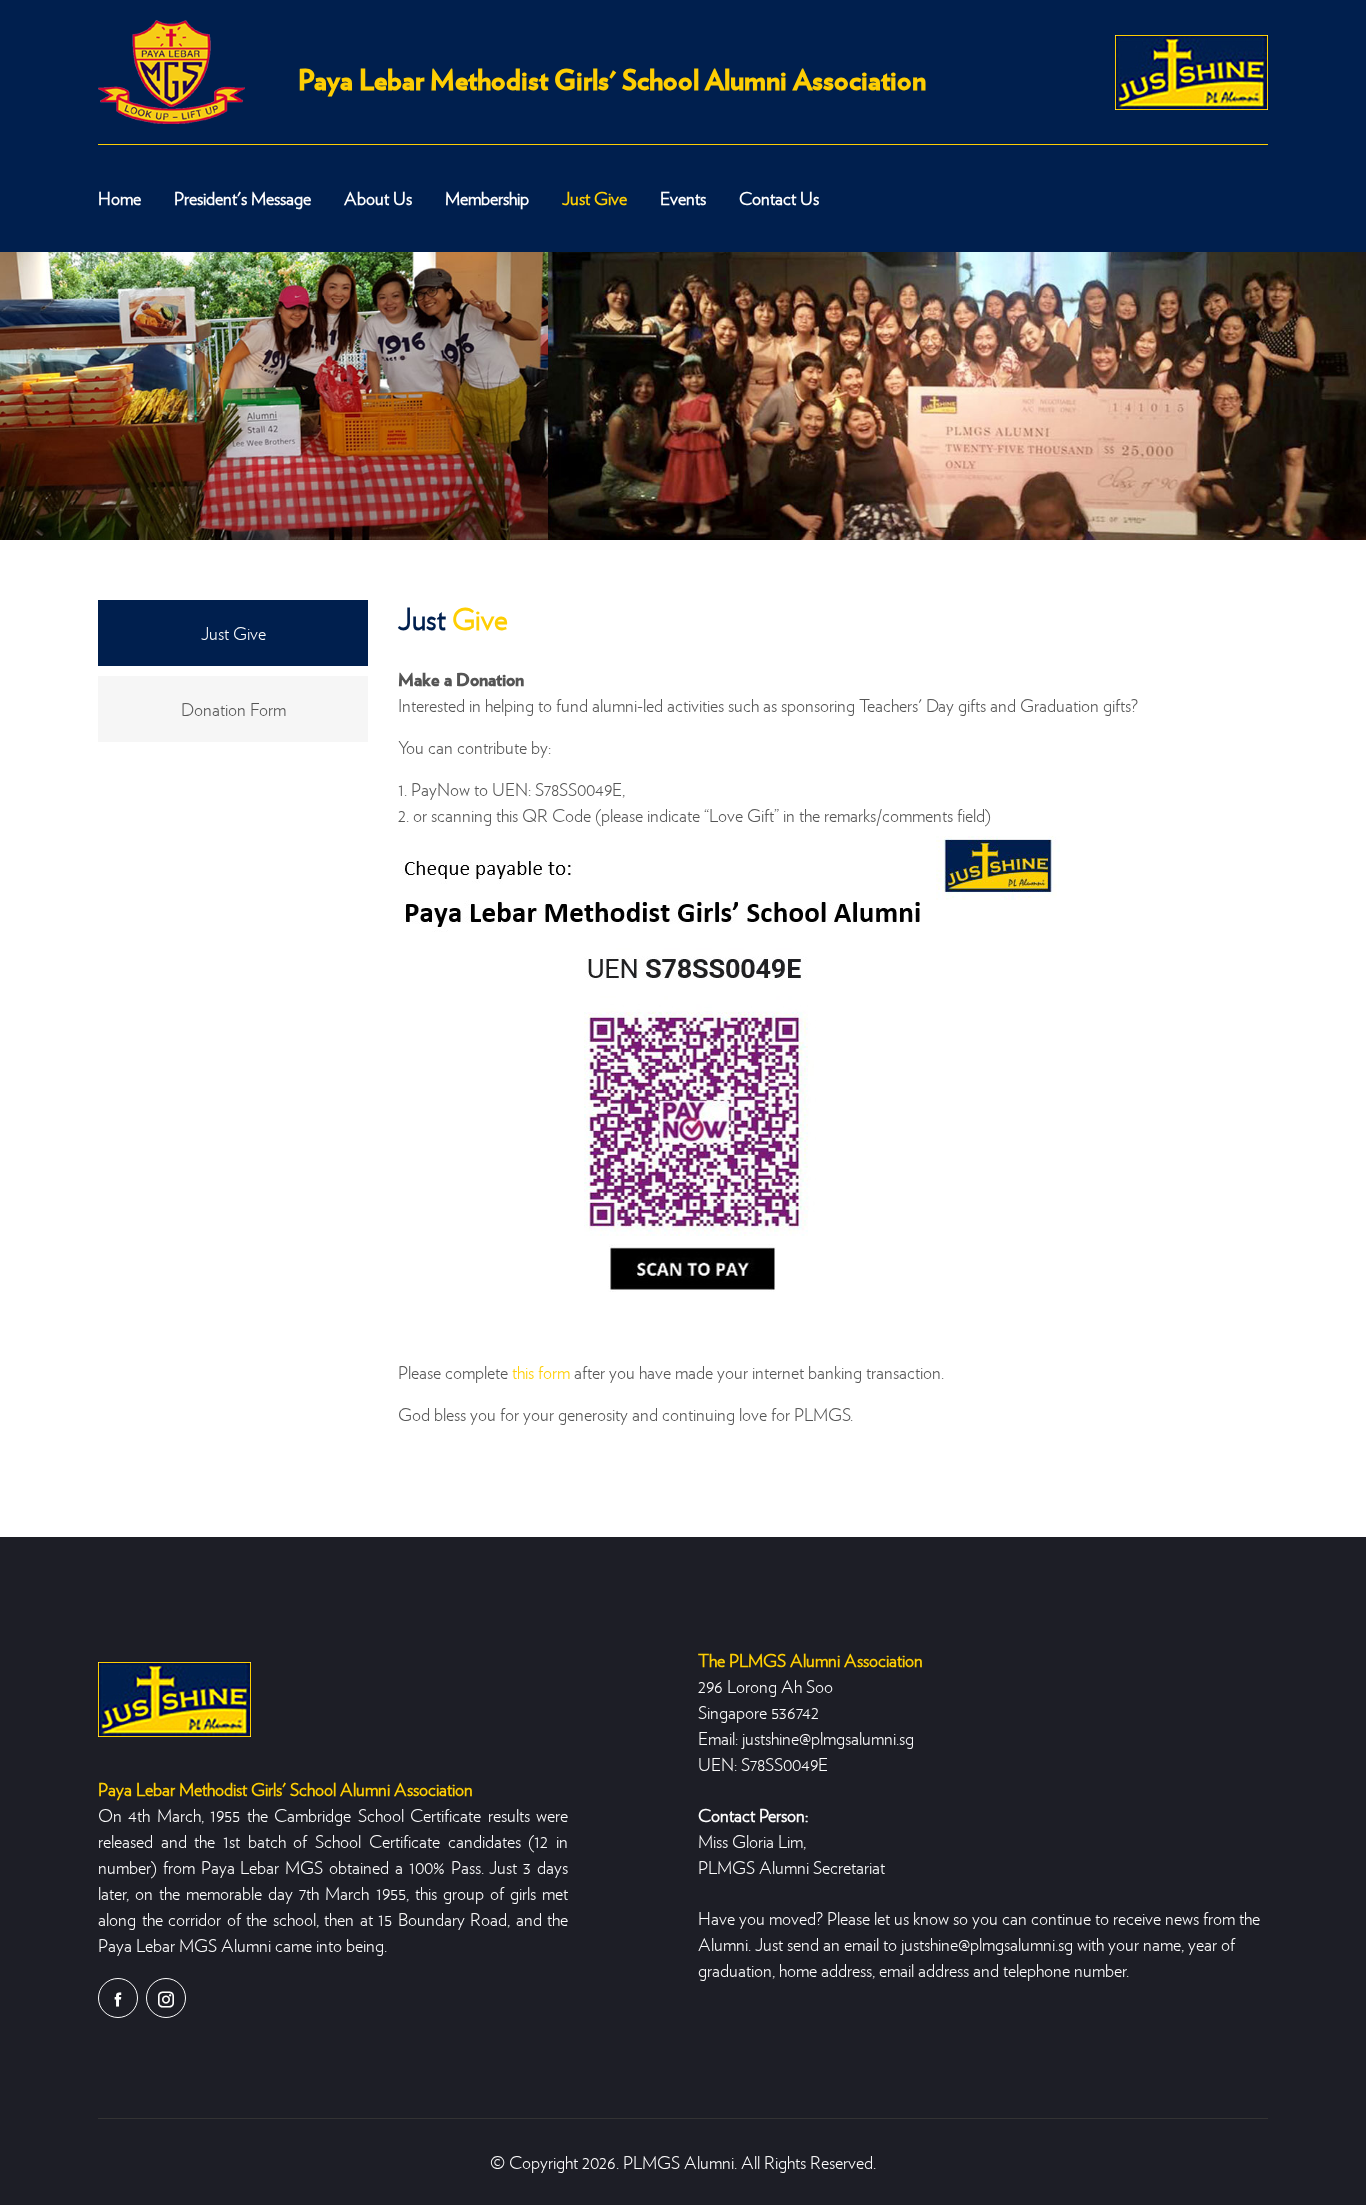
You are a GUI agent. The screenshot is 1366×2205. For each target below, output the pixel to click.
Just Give (594, 197)
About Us (378, 197)
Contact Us (779, 197)
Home (119, 197)
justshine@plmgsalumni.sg (828, 1737)
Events (683, 197)
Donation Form (233, 708)
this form (541, 1371)
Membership (487, 197)
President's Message (242, 197)
